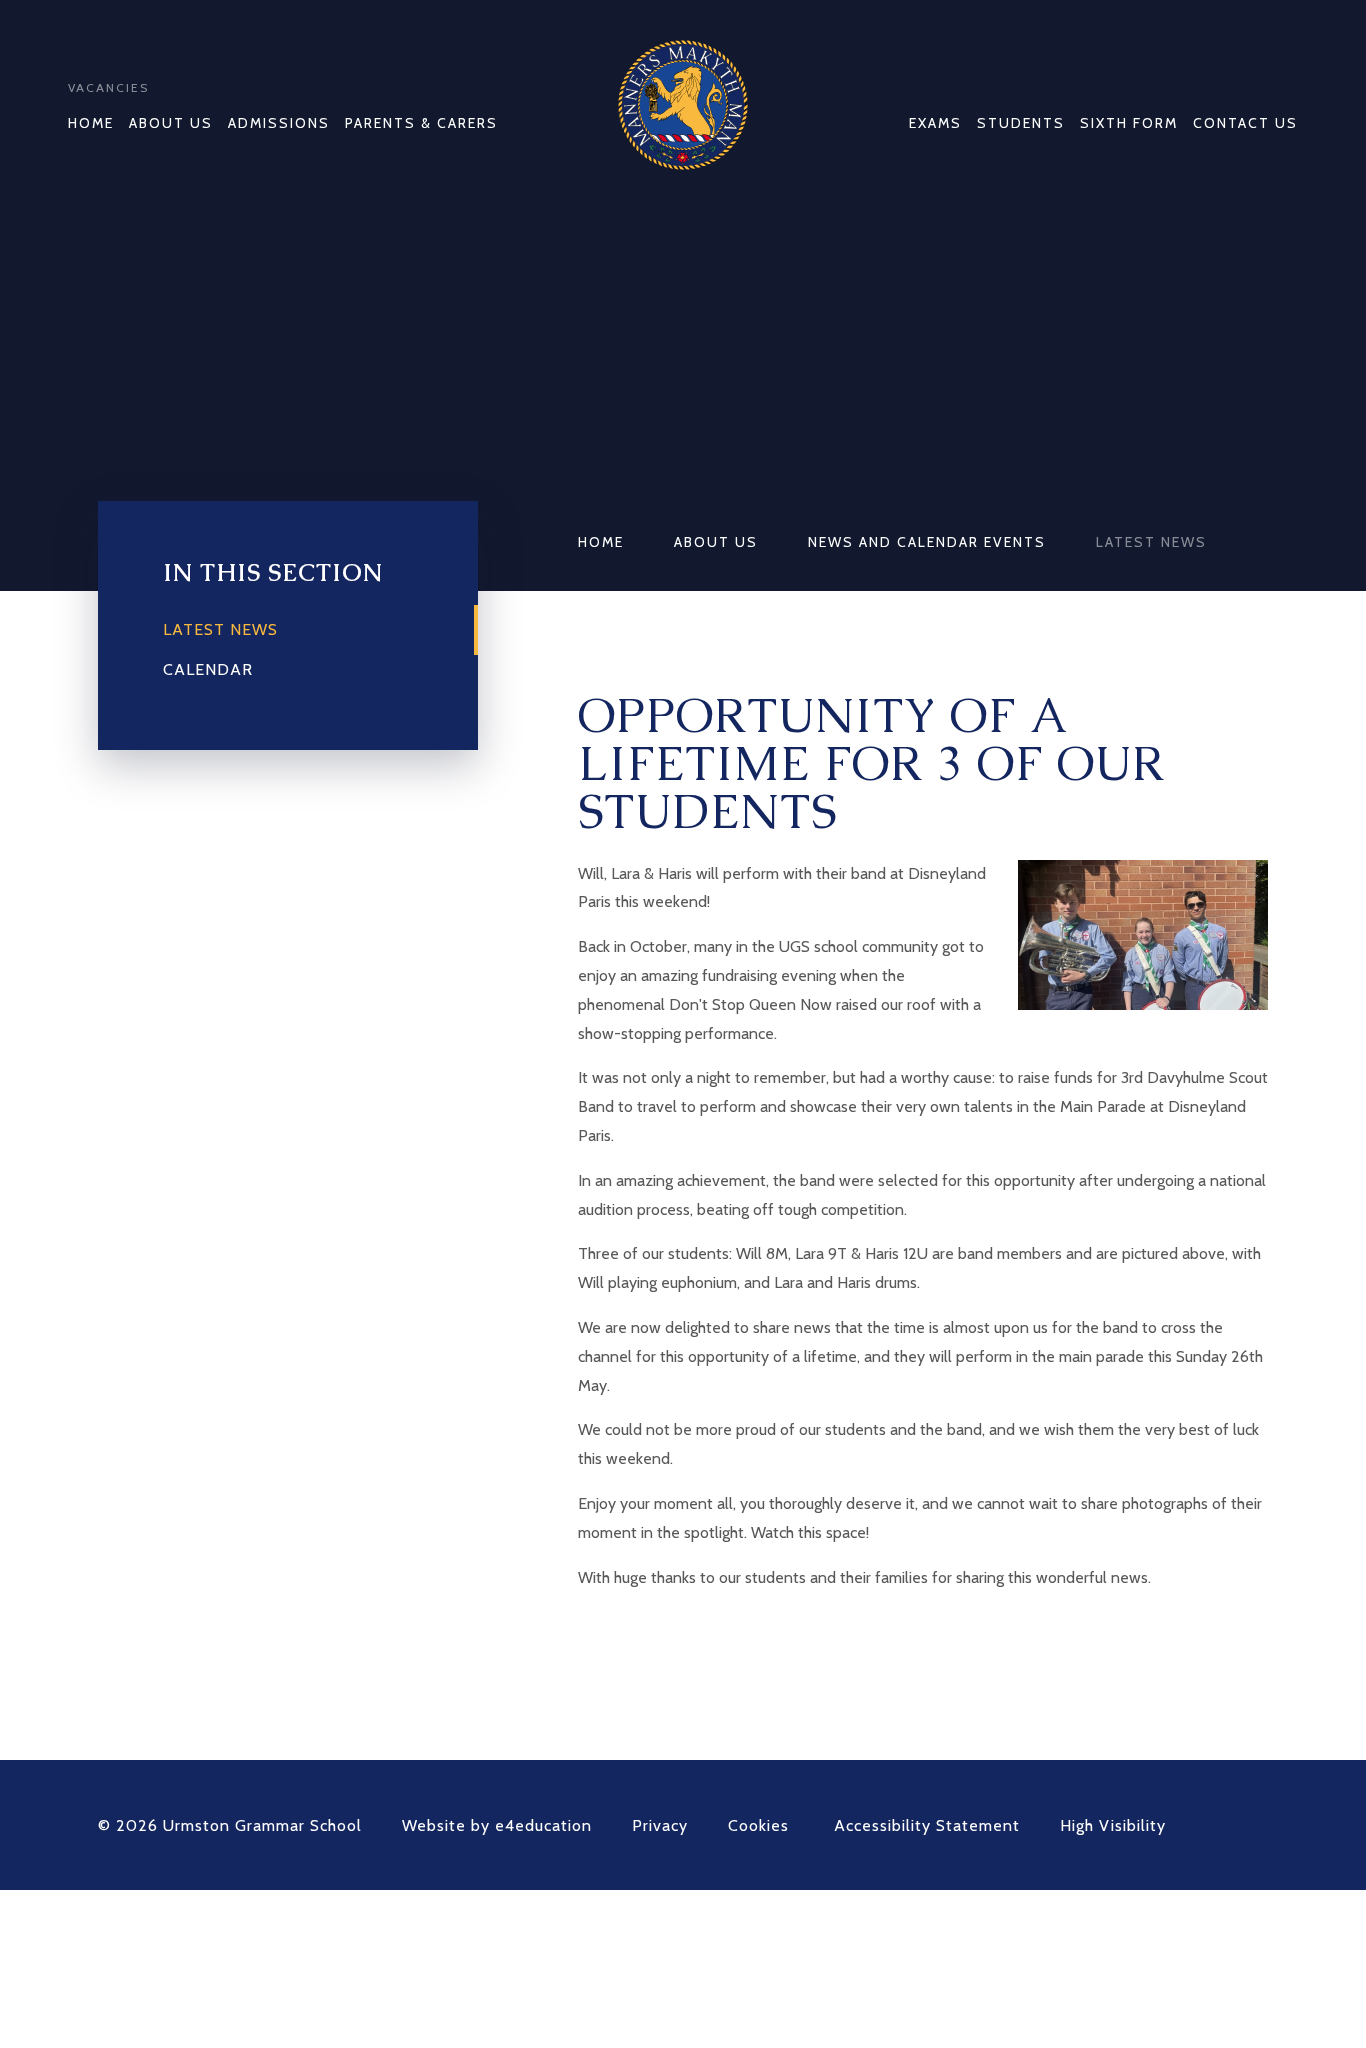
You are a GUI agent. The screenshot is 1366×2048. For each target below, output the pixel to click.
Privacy (660, 1825)
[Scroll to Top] (1258, 1825)
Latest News (1151, 542)
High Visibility (1113, 1825)
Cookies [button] (758, 1825)
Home (601, 542)
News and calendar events (927, 542)
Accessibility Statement (927, 1825)
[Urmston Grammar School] (683, 105)
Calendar (208, 669)
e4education (543, 1825)
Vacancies (108, 87)
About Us (716, 542)
